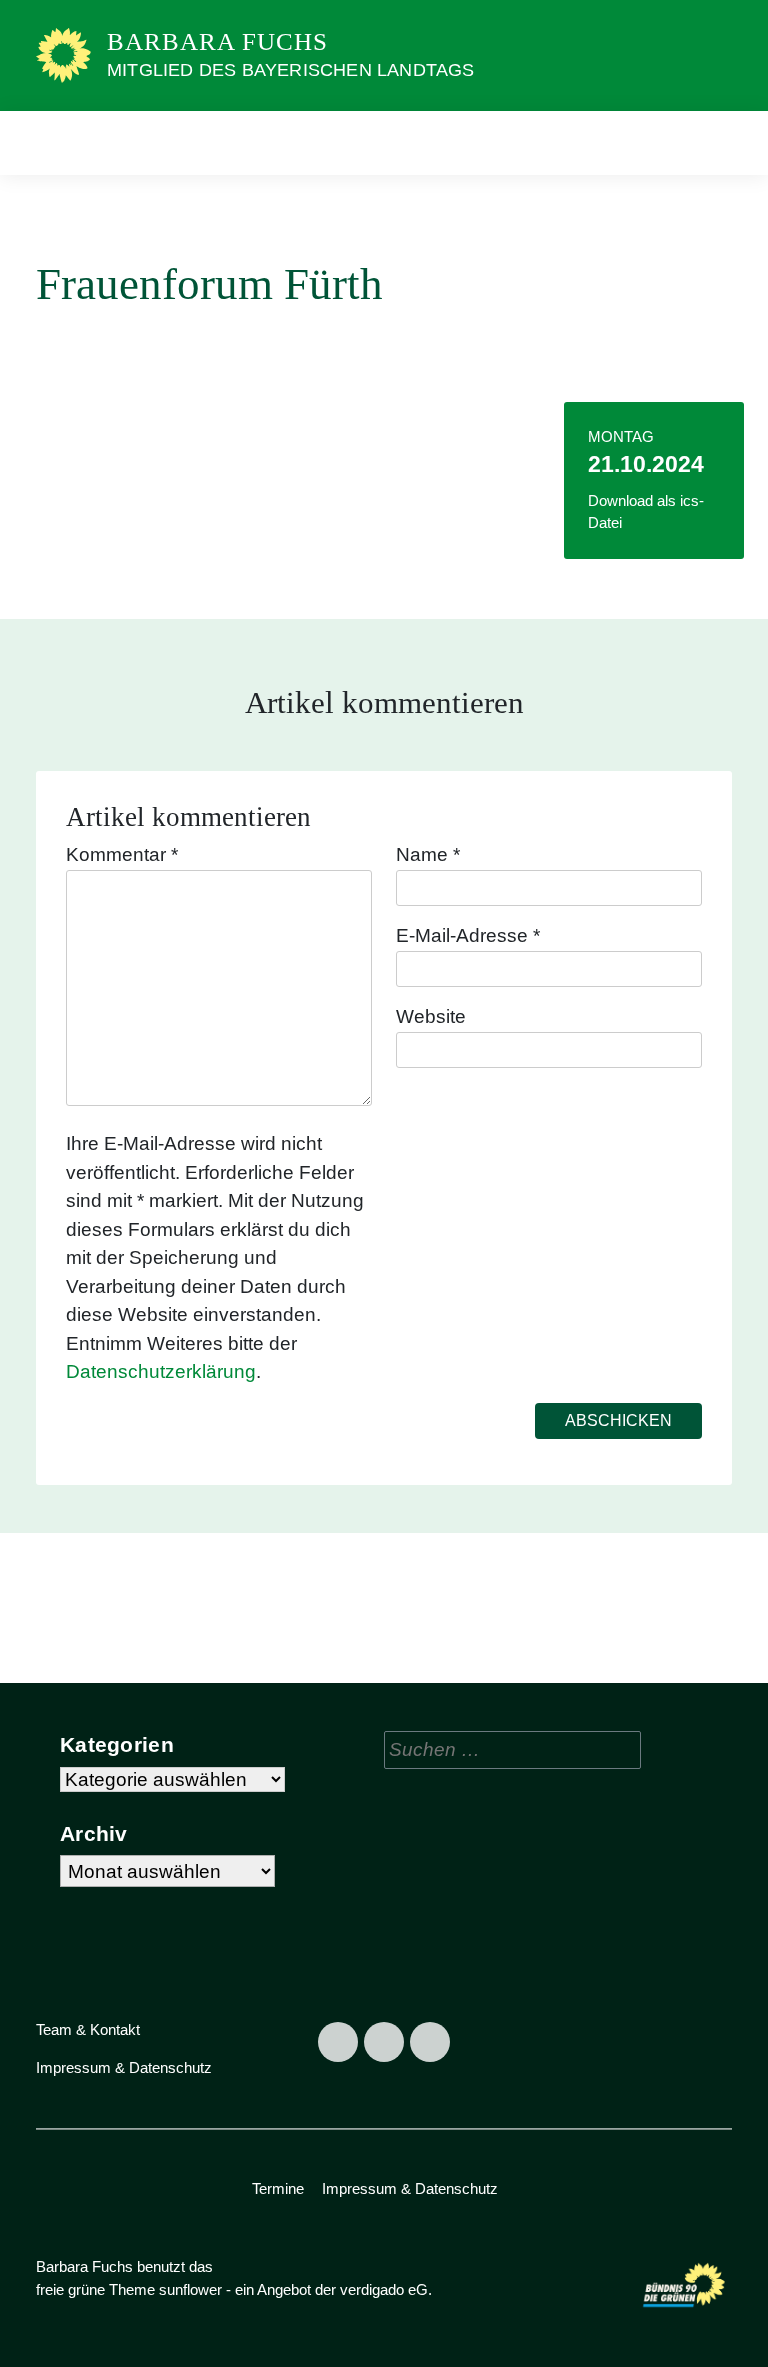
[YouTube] (430, 2042)
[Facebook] (338, 2042)
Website (431, 1016)
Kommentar (122, 854)
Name (428, 854)
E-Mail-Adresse (468, 935)
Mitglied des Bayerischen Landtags (291, 70)
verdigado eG (384, 2289)
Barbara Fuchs (217, 41)
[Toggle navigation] (710, 142)
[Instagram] (384, 2042)
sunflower (190, 2289)
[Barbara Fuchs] (63, 54)
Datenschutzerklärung (161, 1371)
